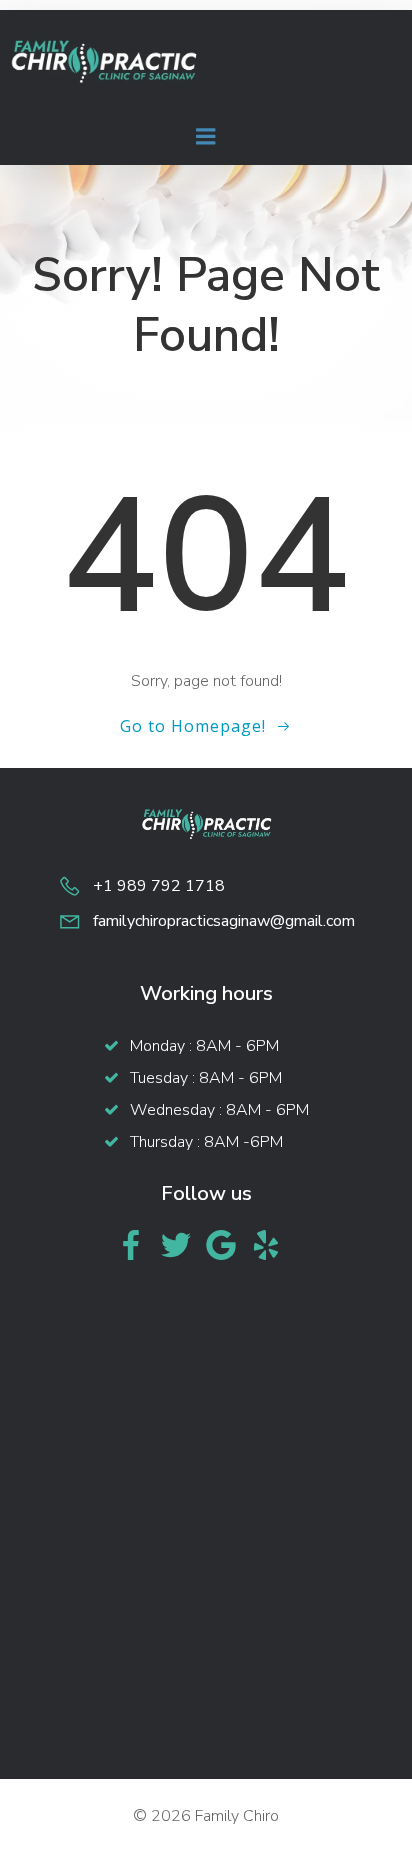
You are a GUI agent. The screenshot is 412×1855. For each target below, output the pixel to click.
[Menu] (206, 137)
